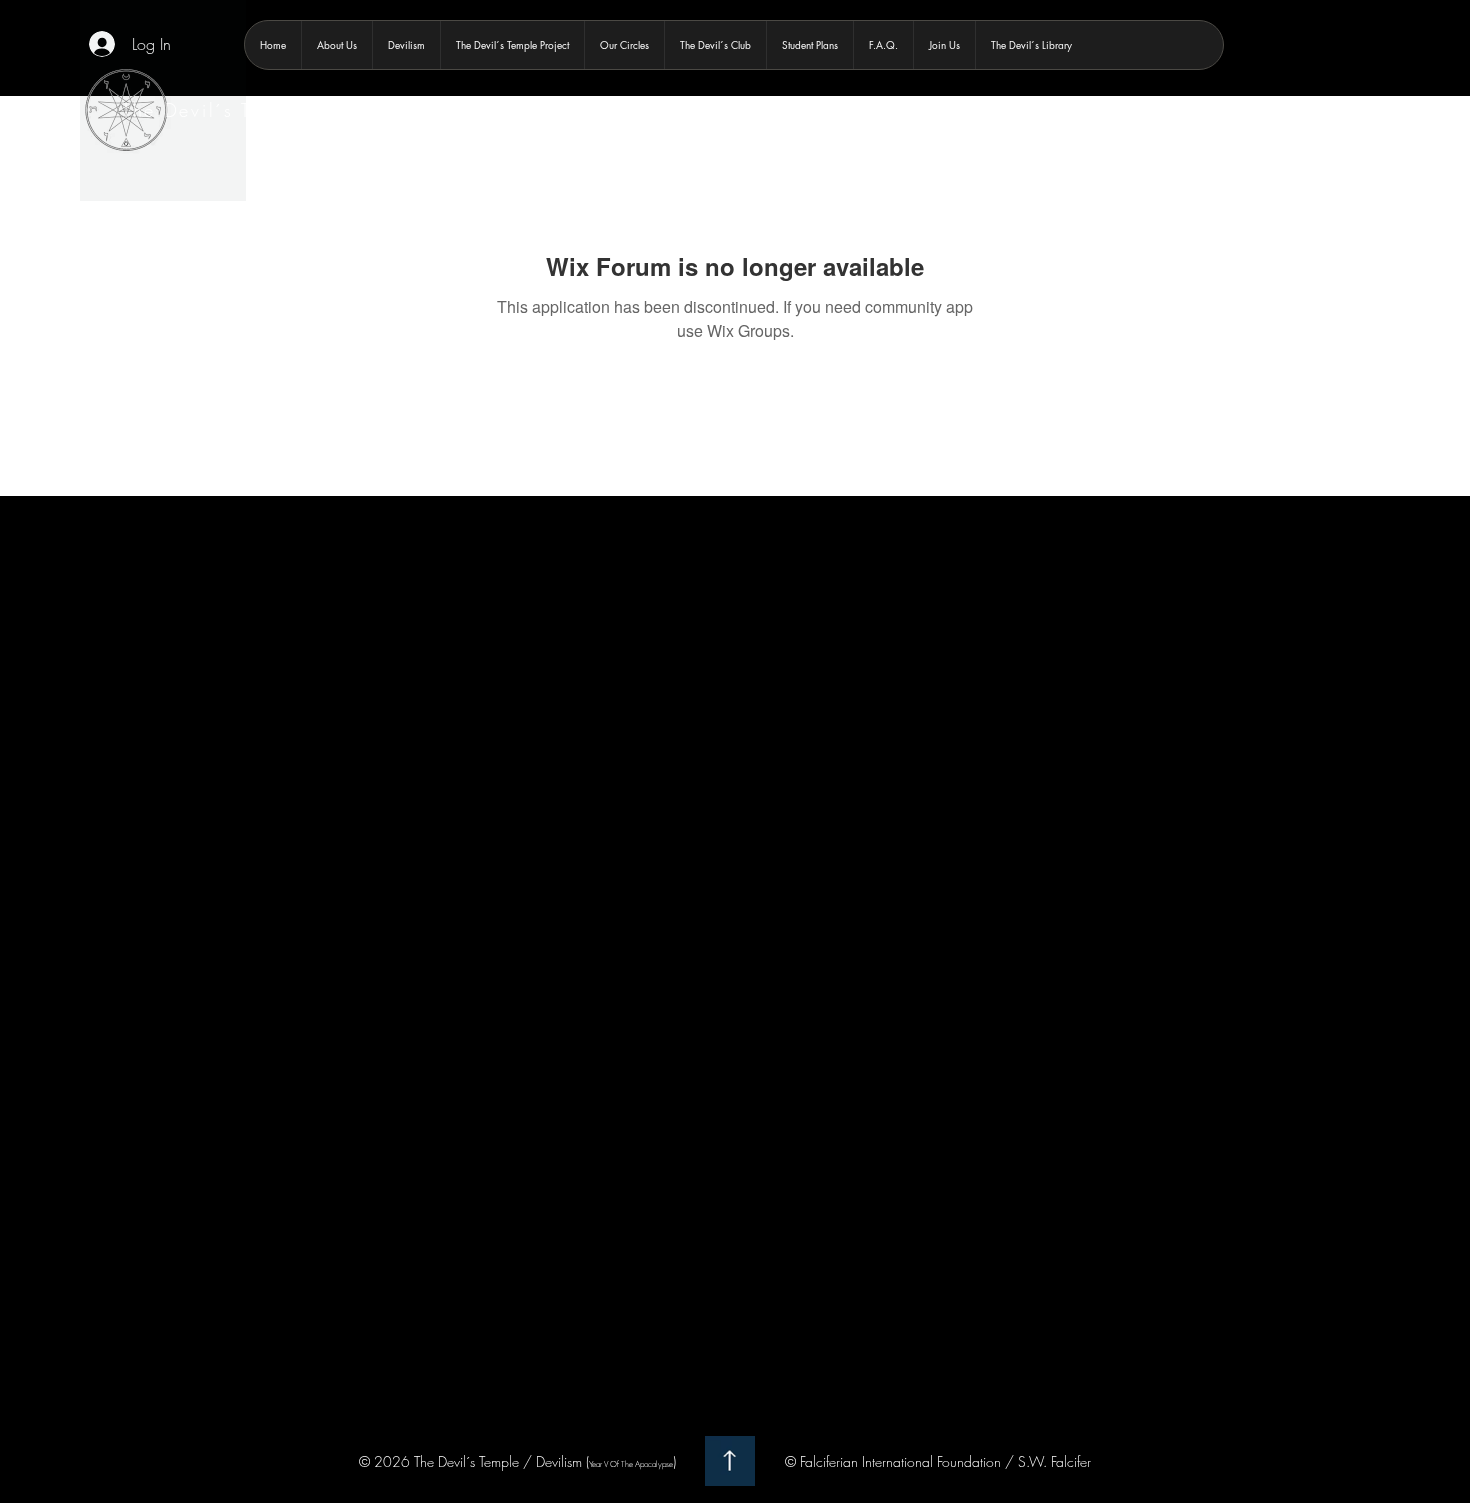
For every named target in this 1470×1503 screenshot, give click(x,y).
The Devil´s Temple (215, 110)
